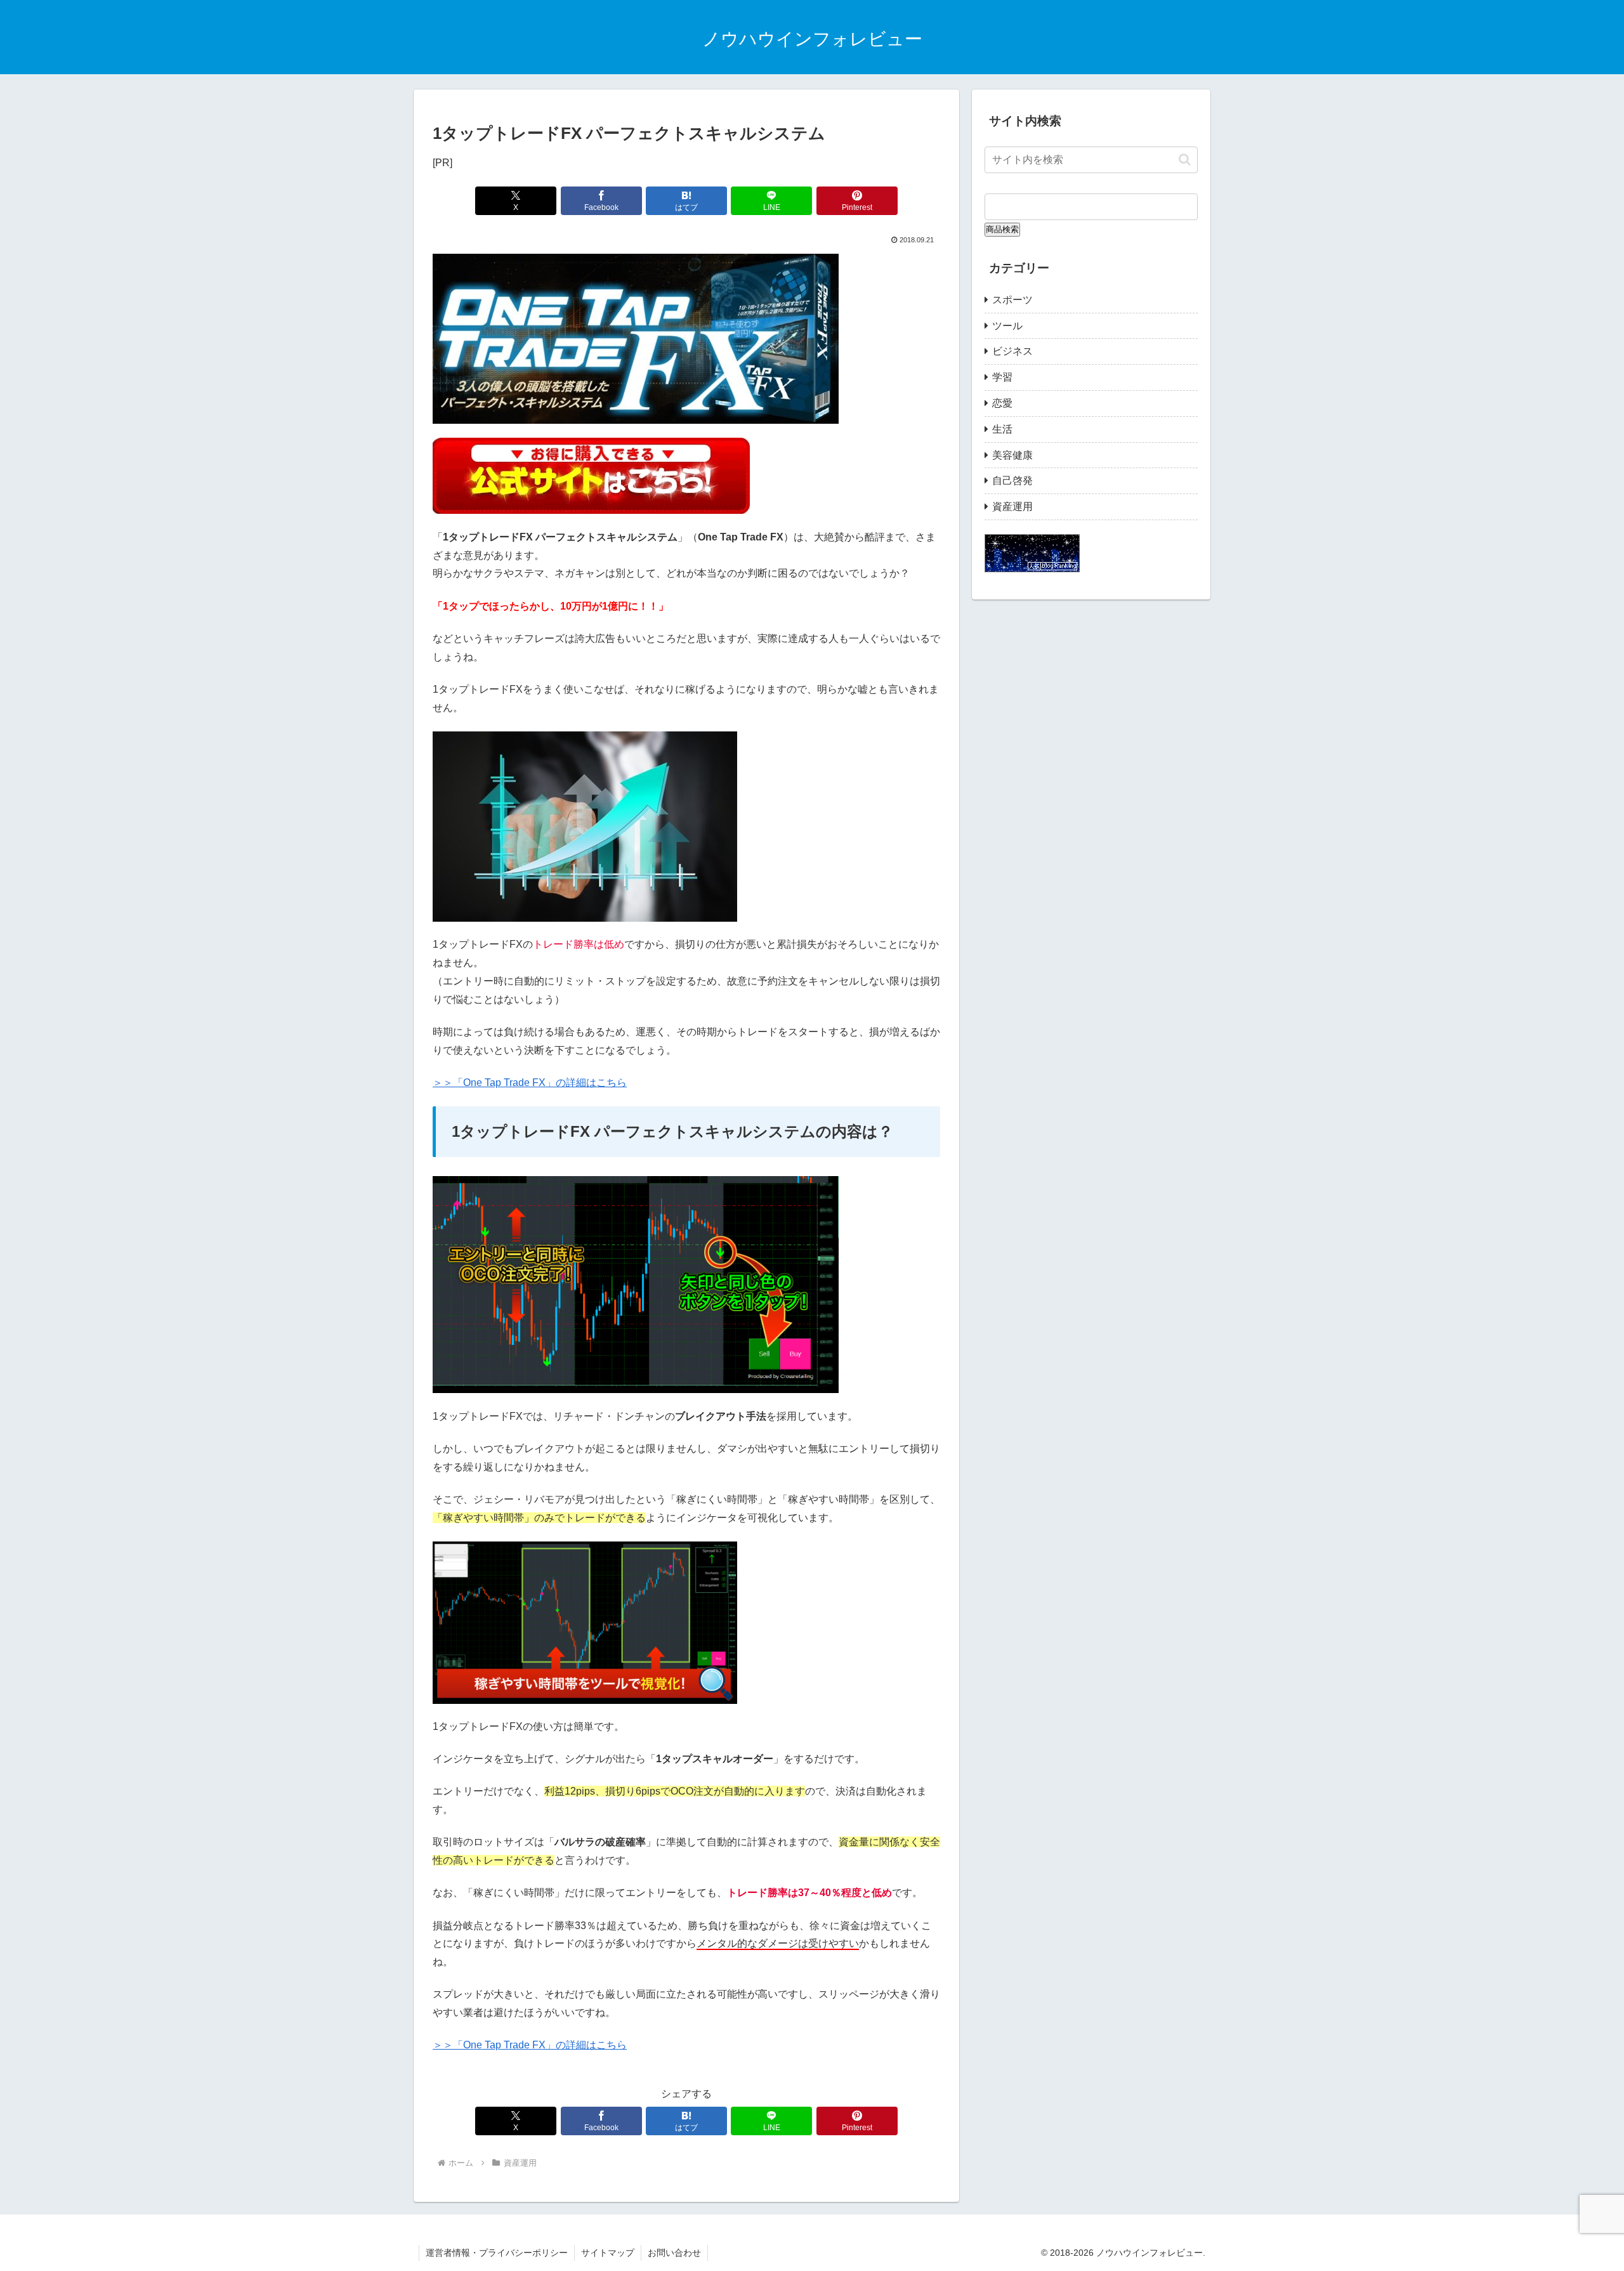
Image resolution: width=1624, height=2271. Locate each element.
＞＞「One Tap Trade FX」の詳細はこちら (530, 1083)
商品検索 (1002, 229)
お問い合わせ (674, 2253)
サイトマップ (608, 2253)
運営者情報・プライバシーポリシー (497, 2253)
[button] (1185, 160)
